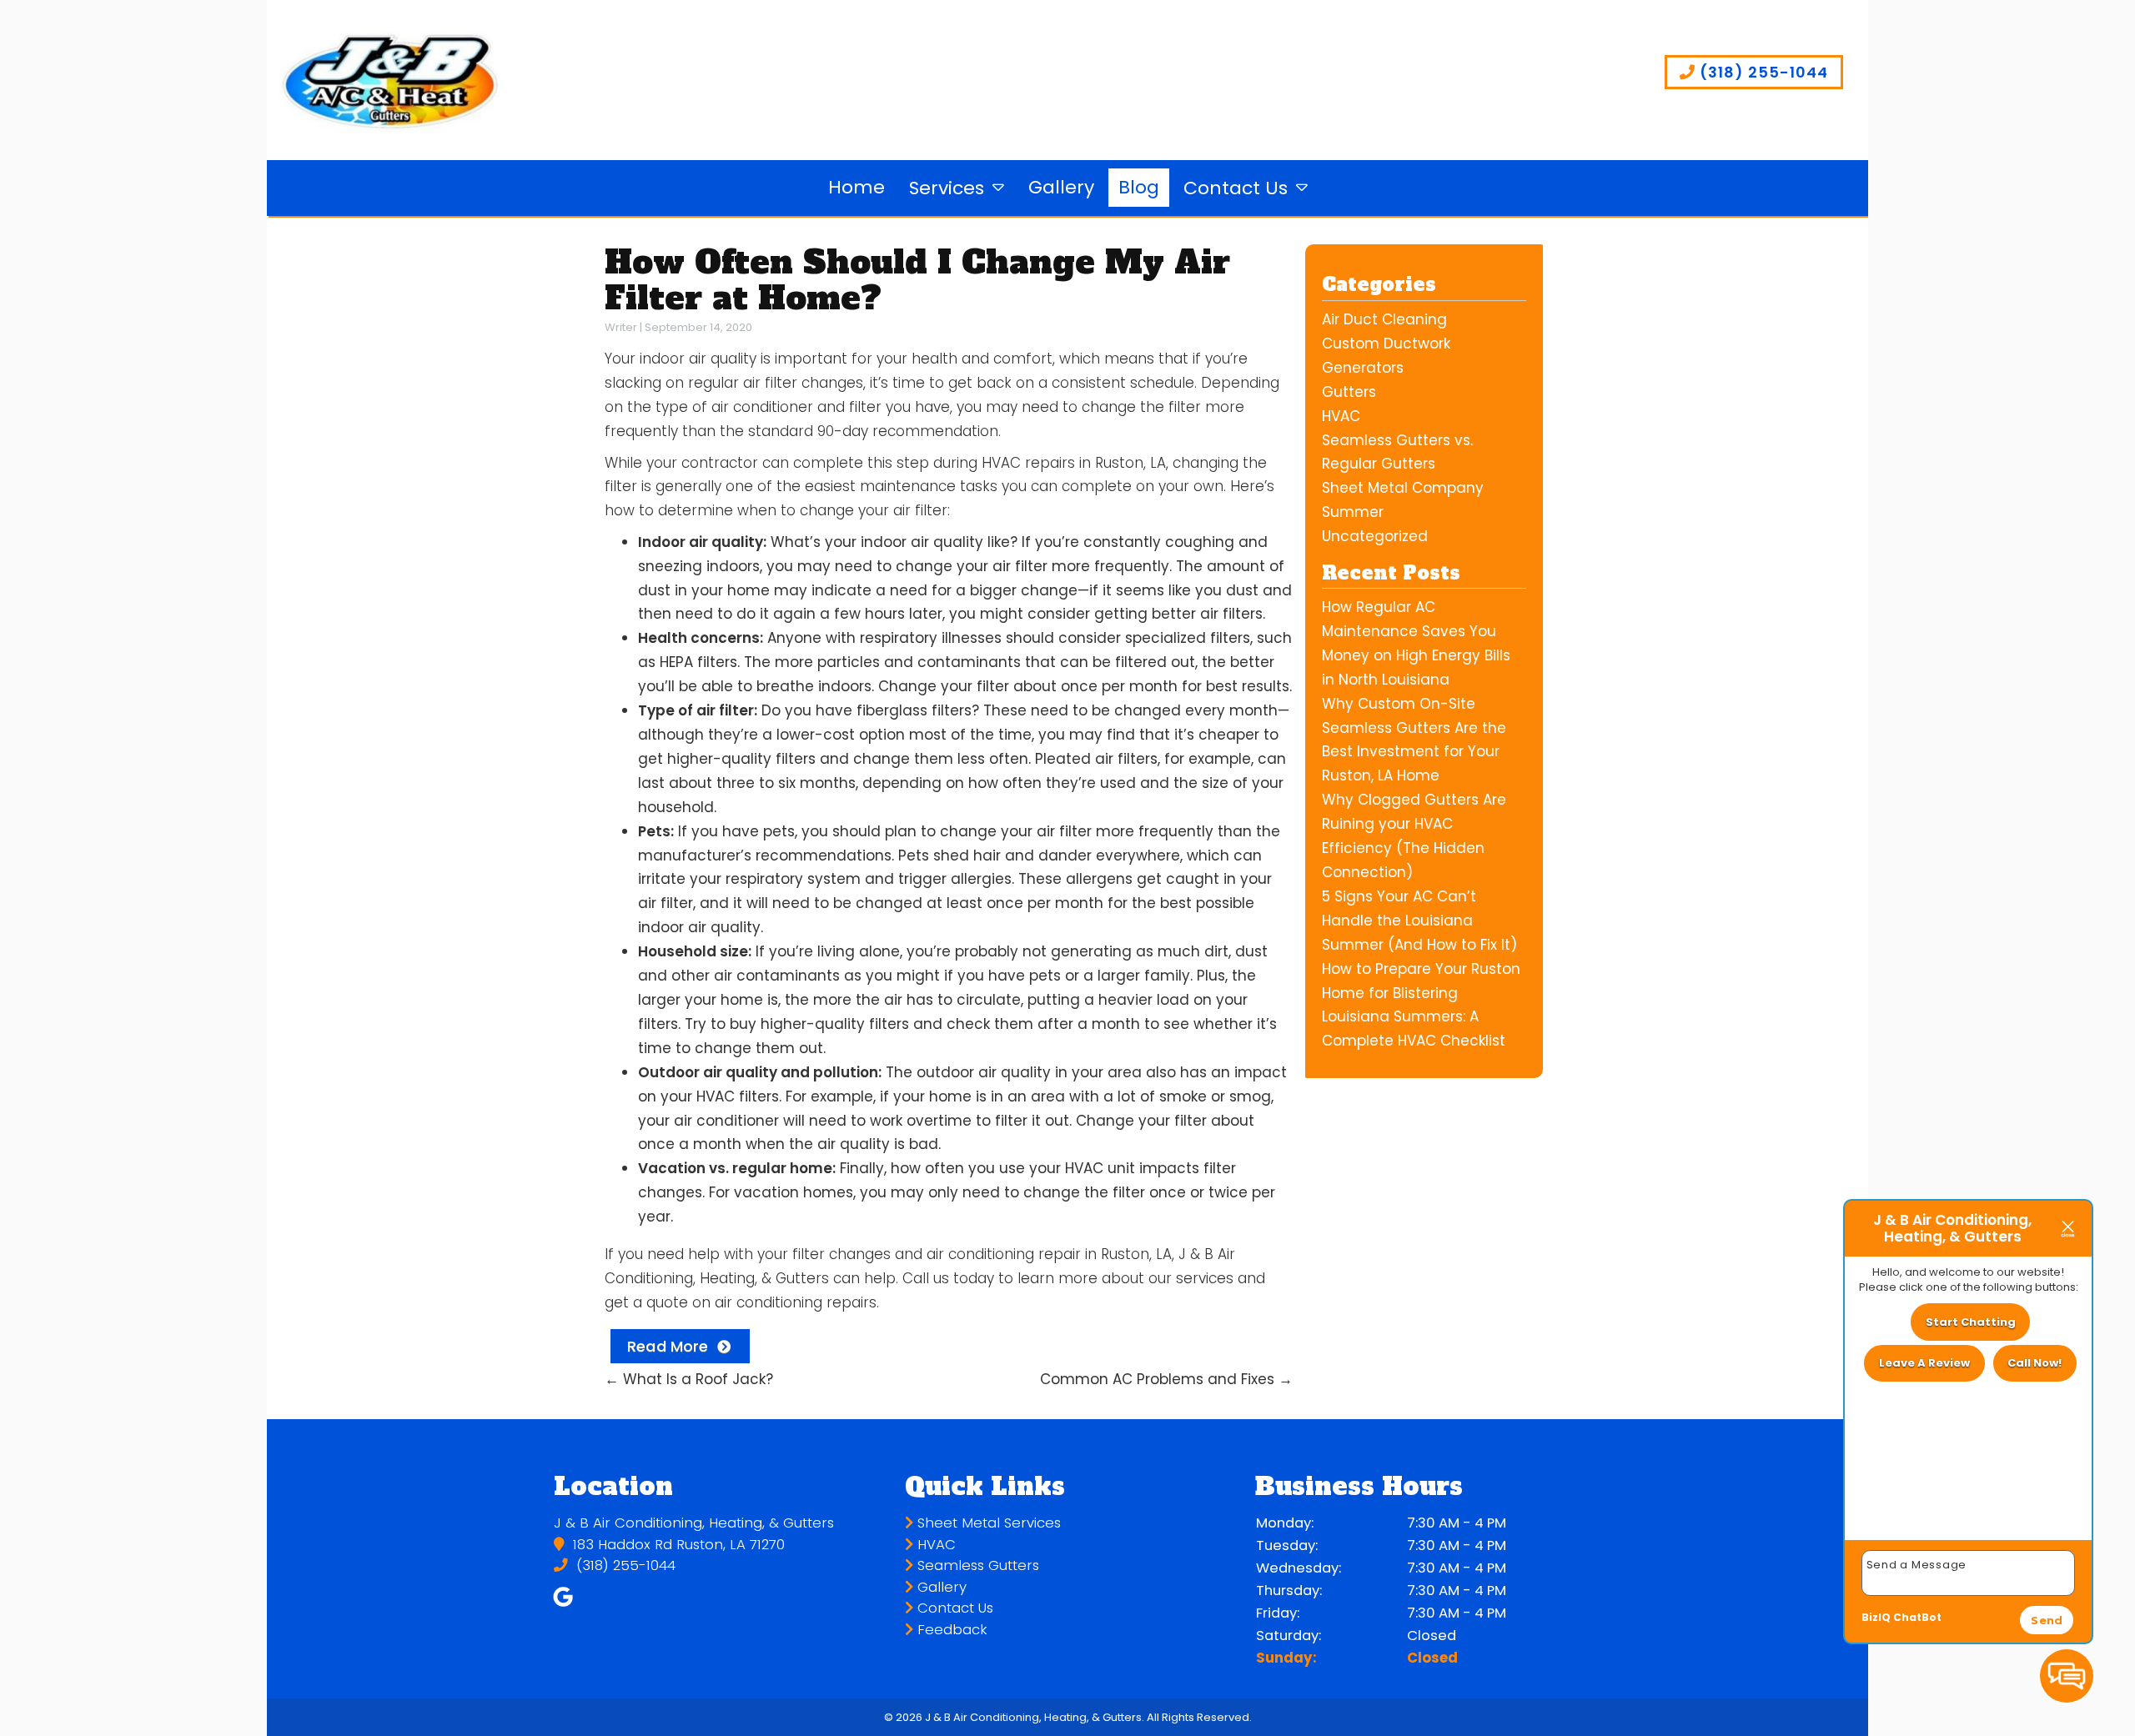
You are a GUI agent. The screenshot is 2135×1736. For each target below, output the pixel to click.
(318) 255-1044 (1762, 72)
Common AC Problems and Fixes (1166, 1379)
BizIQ (1876, 1617)
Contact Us (1236, 188)
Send (2047, 1620)
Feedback (950, 1630)
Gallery (1061, 187)
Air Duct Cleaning (1384, 319)
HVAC (1341, 416)
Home (857, 187)
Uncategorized (1375, 536)
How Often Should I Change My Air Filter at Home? (917, 280)
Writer (621, 327)
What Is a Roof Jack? (689, 1379)
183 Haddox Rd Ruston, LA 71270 (677, 1545)
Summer (1353, 512)
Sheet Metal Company (1403, 488)
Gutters (1349, 392)
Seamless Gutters (976, 1565)
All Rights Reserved (1198, 1717)
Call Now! (2035, 1363)
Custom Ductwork (1386, 344)
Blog (1139, 187)
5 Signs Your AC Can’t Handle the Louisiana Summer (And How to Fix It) (1419, 921)
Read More (668, 1346)
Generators (1363, 368)
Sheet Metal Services (987, 1523)
